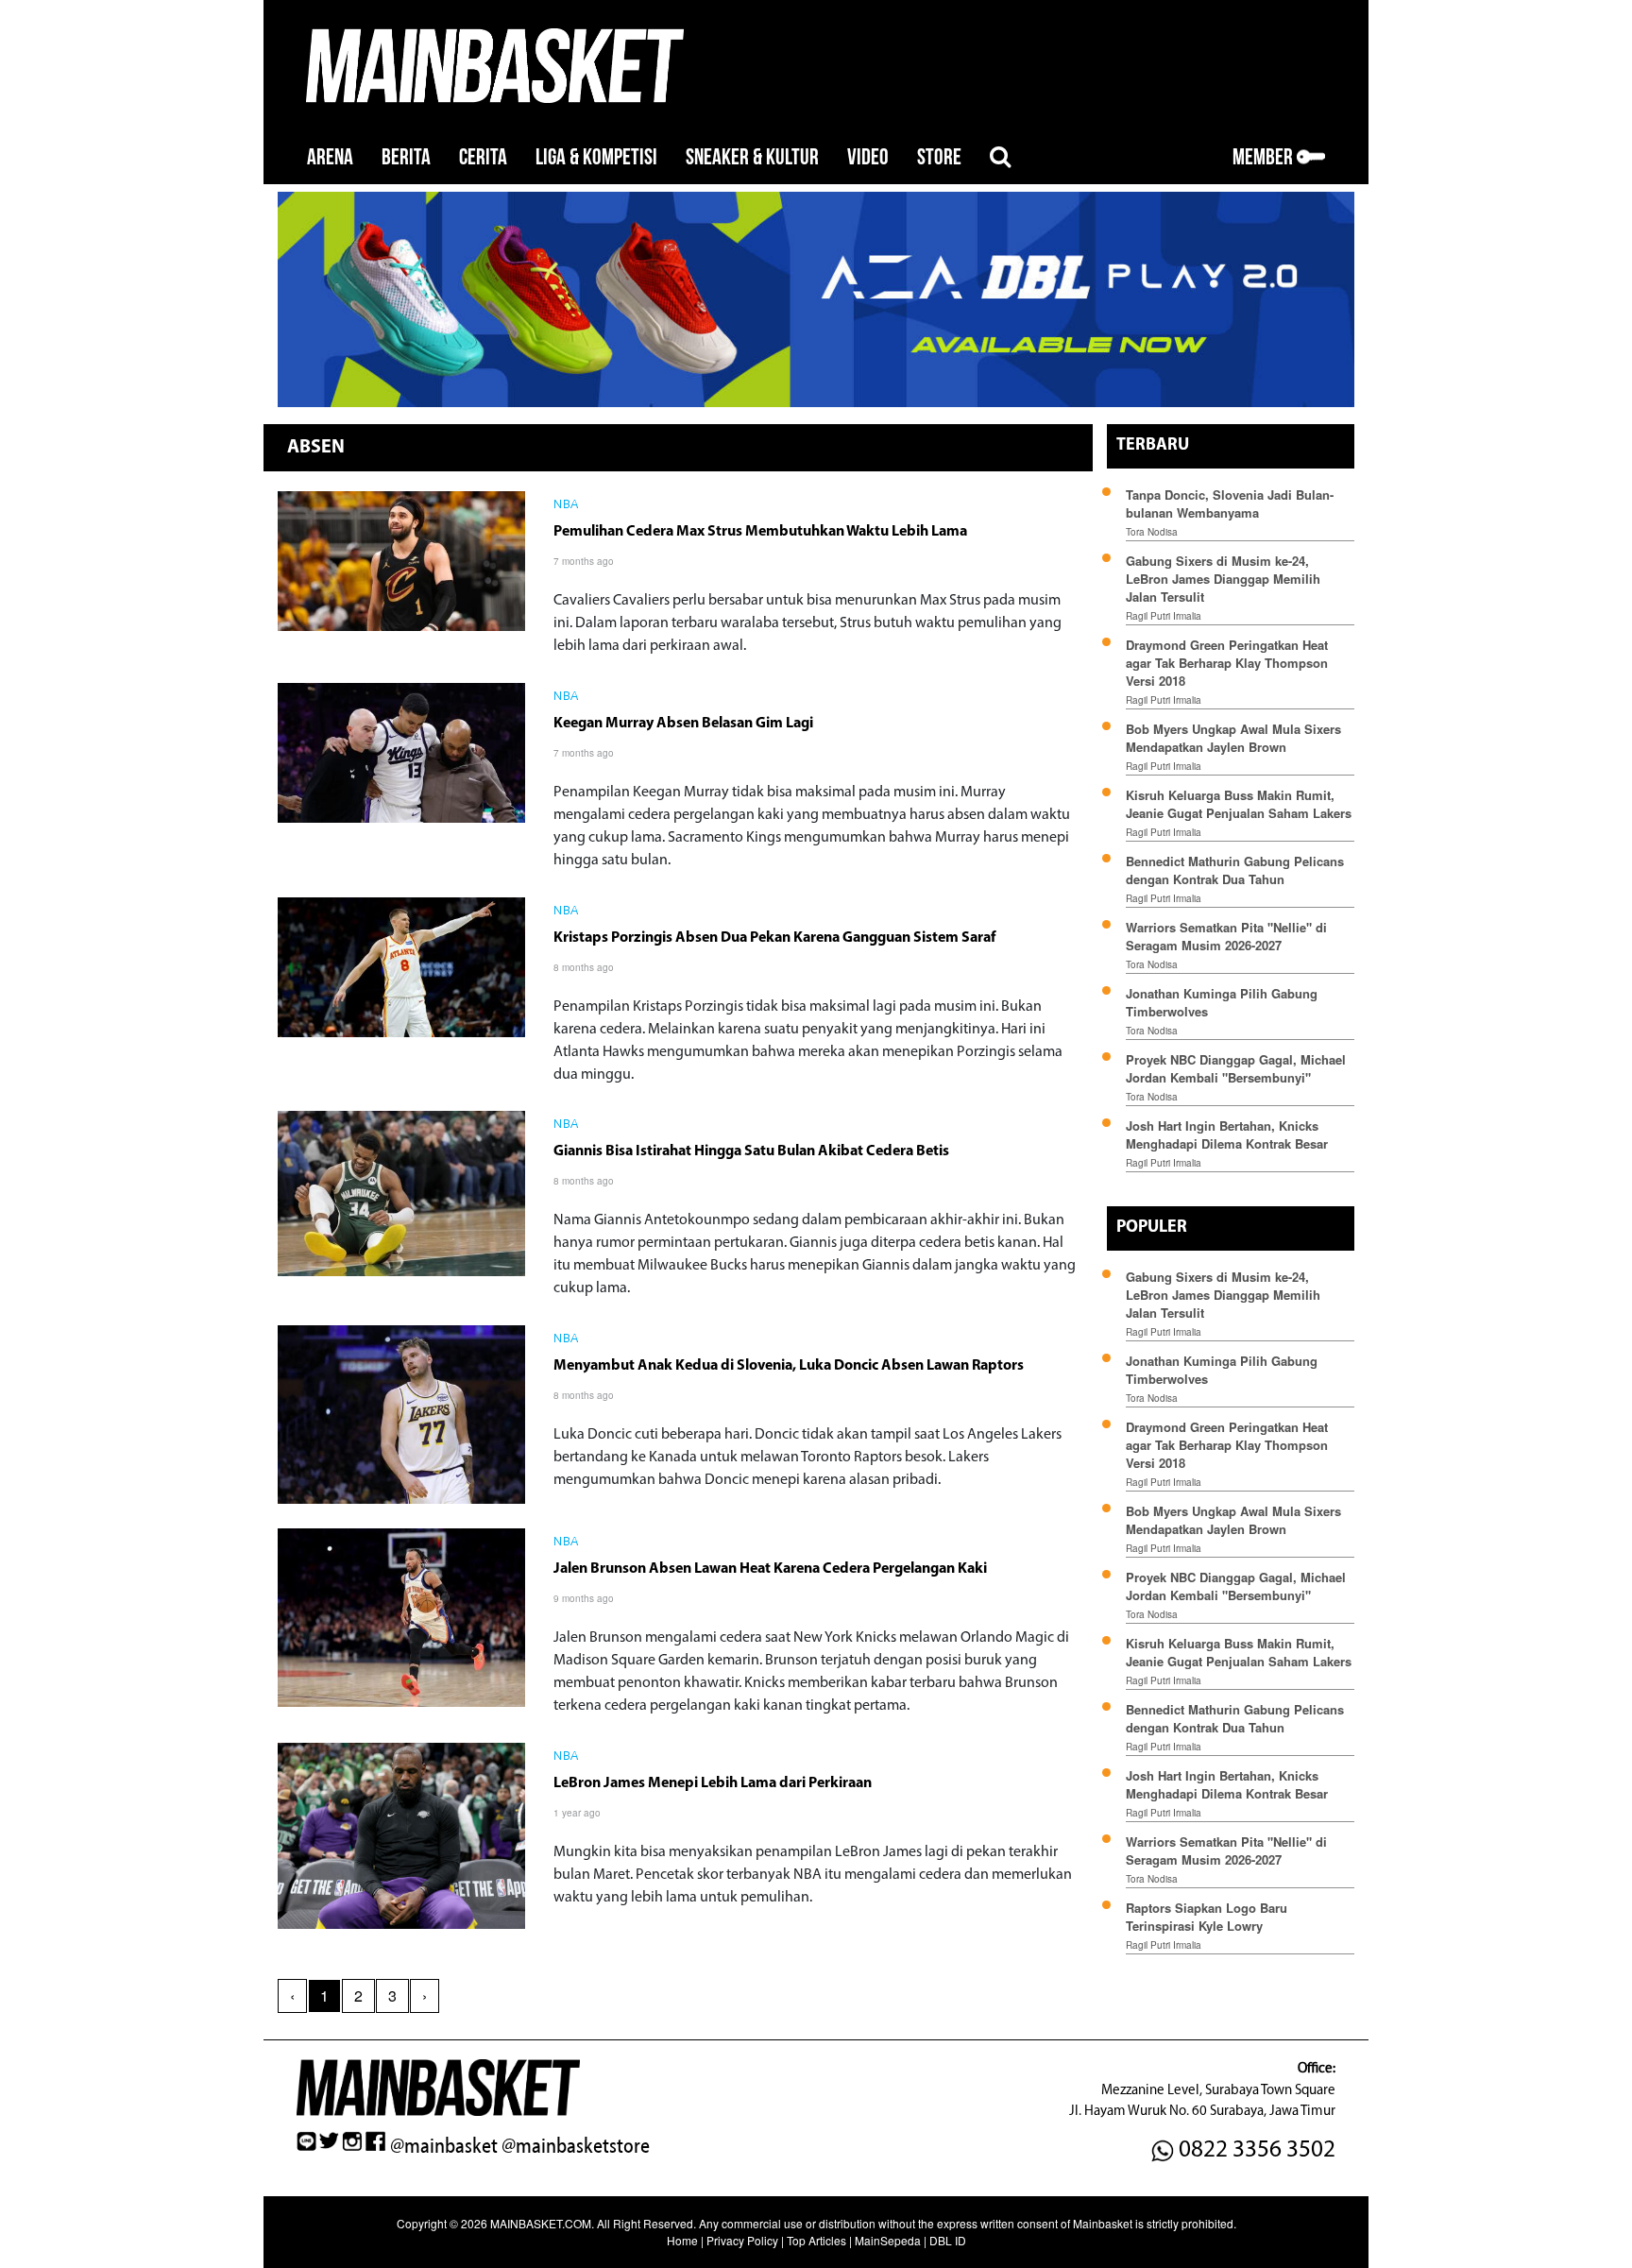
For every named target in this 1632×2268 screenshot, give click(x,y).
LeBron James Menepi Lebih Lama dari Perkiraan (713, 1783)
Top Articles (816, 2240)
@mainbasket (444, 2146)
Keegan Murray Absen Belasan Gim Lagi (683, 724)
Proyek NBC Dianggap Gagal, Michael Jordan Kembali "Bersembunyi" (1236, 1068)
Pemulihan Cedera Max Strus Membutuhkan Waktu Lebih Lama (760, 532)
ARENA (330, 157)
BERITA (406, 157)
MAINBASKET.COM (541, 2223)
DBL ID (948, 2240)
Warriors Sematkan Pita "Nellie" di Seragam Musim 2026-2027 (1226, 936)
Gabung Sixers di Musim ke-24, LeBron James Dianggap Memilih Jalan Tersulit (1223, 579)
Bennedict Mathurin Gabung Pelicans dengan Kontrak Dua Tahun (1235, 870)
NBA (566, 505)
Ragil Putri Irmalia (1164, 616)
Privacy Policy (742, 2240)
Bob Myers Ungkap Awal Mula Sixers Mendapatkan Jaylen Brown (1233, 738)
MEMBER (1265, 157)
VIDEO (868, 157)
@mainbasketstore (576, 2146)
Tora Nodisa (1152, 532)
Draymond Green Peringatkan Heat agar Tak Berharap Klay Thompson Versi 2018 (1227, 663)
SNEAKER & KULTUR (752, 157)
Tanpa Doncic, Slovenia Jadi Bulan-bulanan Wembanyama (1230, 503)
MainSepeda (888, 2240)
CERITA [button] (483, 157)
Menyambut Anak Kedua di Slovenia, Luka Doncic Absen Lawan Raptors (789, 1366)
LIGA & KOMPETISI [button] (596, 157)
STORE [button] (939, 157)
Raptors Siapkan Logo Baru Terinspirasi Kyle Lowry (1207, 1917)
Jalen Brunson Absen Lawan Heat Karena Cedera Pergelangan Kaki (770, 1569)
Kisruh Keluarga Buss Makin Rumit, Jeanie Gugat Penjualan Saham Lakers (1239, 804)
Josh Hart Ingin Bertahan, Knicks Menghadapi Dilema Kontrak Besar (1227, 1134)
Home (682, 2240)
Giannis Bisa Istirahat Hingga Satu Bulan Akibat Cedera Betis (751, 1151)
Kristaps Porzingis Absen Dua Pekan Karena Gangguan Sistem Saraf (774, 938)
